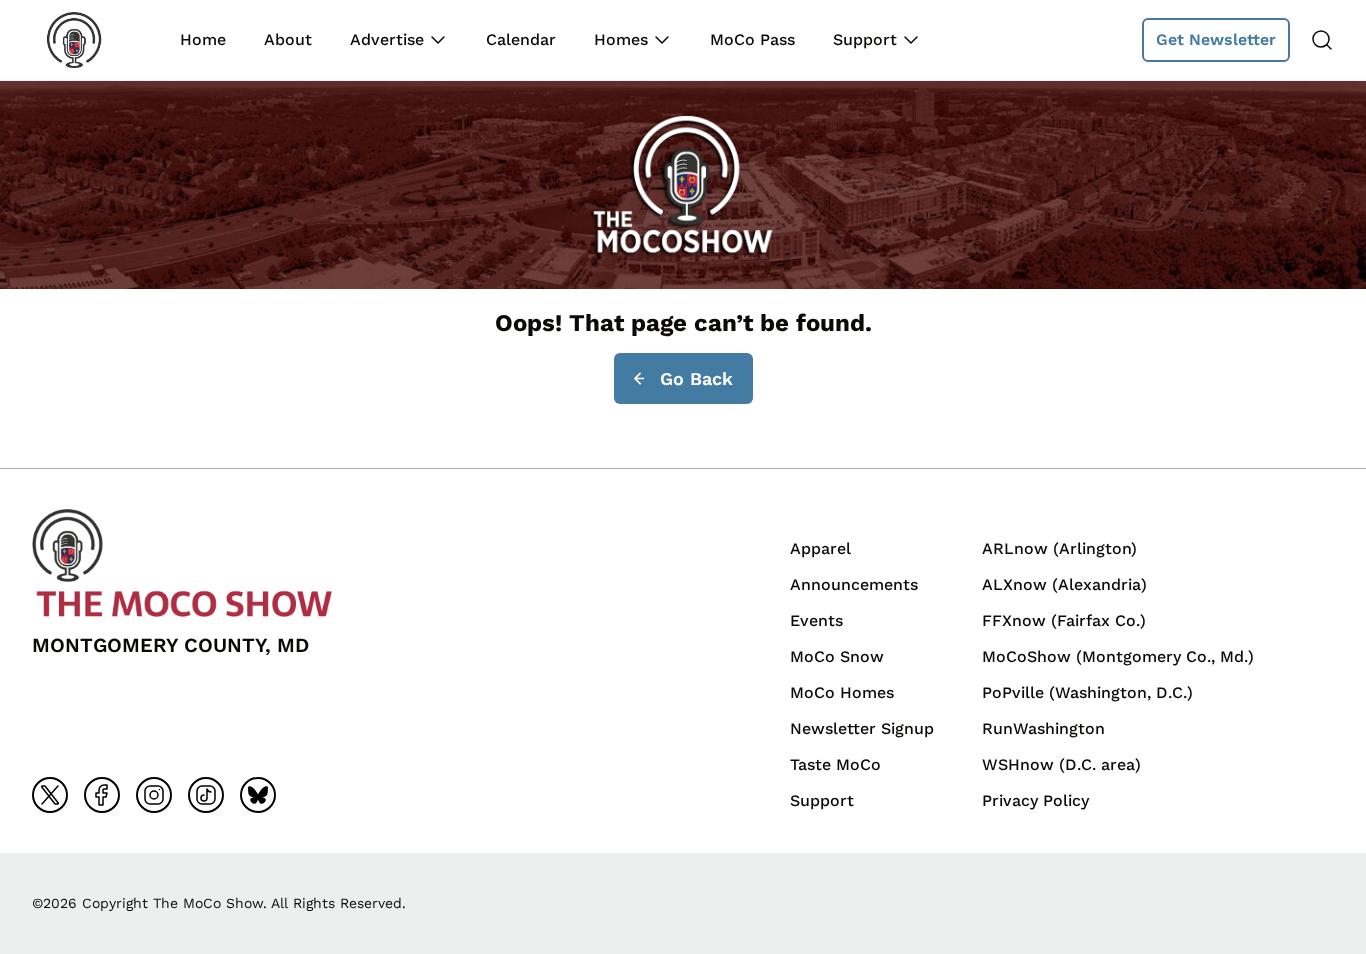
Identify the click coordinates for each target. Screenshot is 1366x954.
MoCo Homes (842, 692)
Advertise (387, 39)
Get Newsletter (1216, 39)
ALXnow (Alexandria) (1064, 584)
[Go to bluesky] (258, 795)
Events (816, 620)
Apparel (820, 548)
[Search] (1322, 40)
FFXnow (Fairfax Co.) (1064, 620)
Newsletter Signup (862, 728)
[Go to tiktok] (206, 795)
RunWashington (1043, 728)
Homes (621, 39)
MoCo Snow (837, 656)
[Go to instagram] (154, 795)
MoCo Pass (752, 39)
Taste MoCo (835, 764)
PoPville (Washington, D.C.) (1087, 692)
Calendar (521, 39)
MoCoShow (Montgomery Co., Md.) (1118, 656)
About (288, 39)
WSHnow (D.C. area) (1061, 764)
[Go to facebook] (102, 795)
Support (865, 39)
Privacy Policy (1035, 800)
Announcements (854, 584)
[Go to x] (50, 795)
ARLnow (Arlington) (1059, 548)
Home (203, 39)
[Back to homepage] (88, 40)
